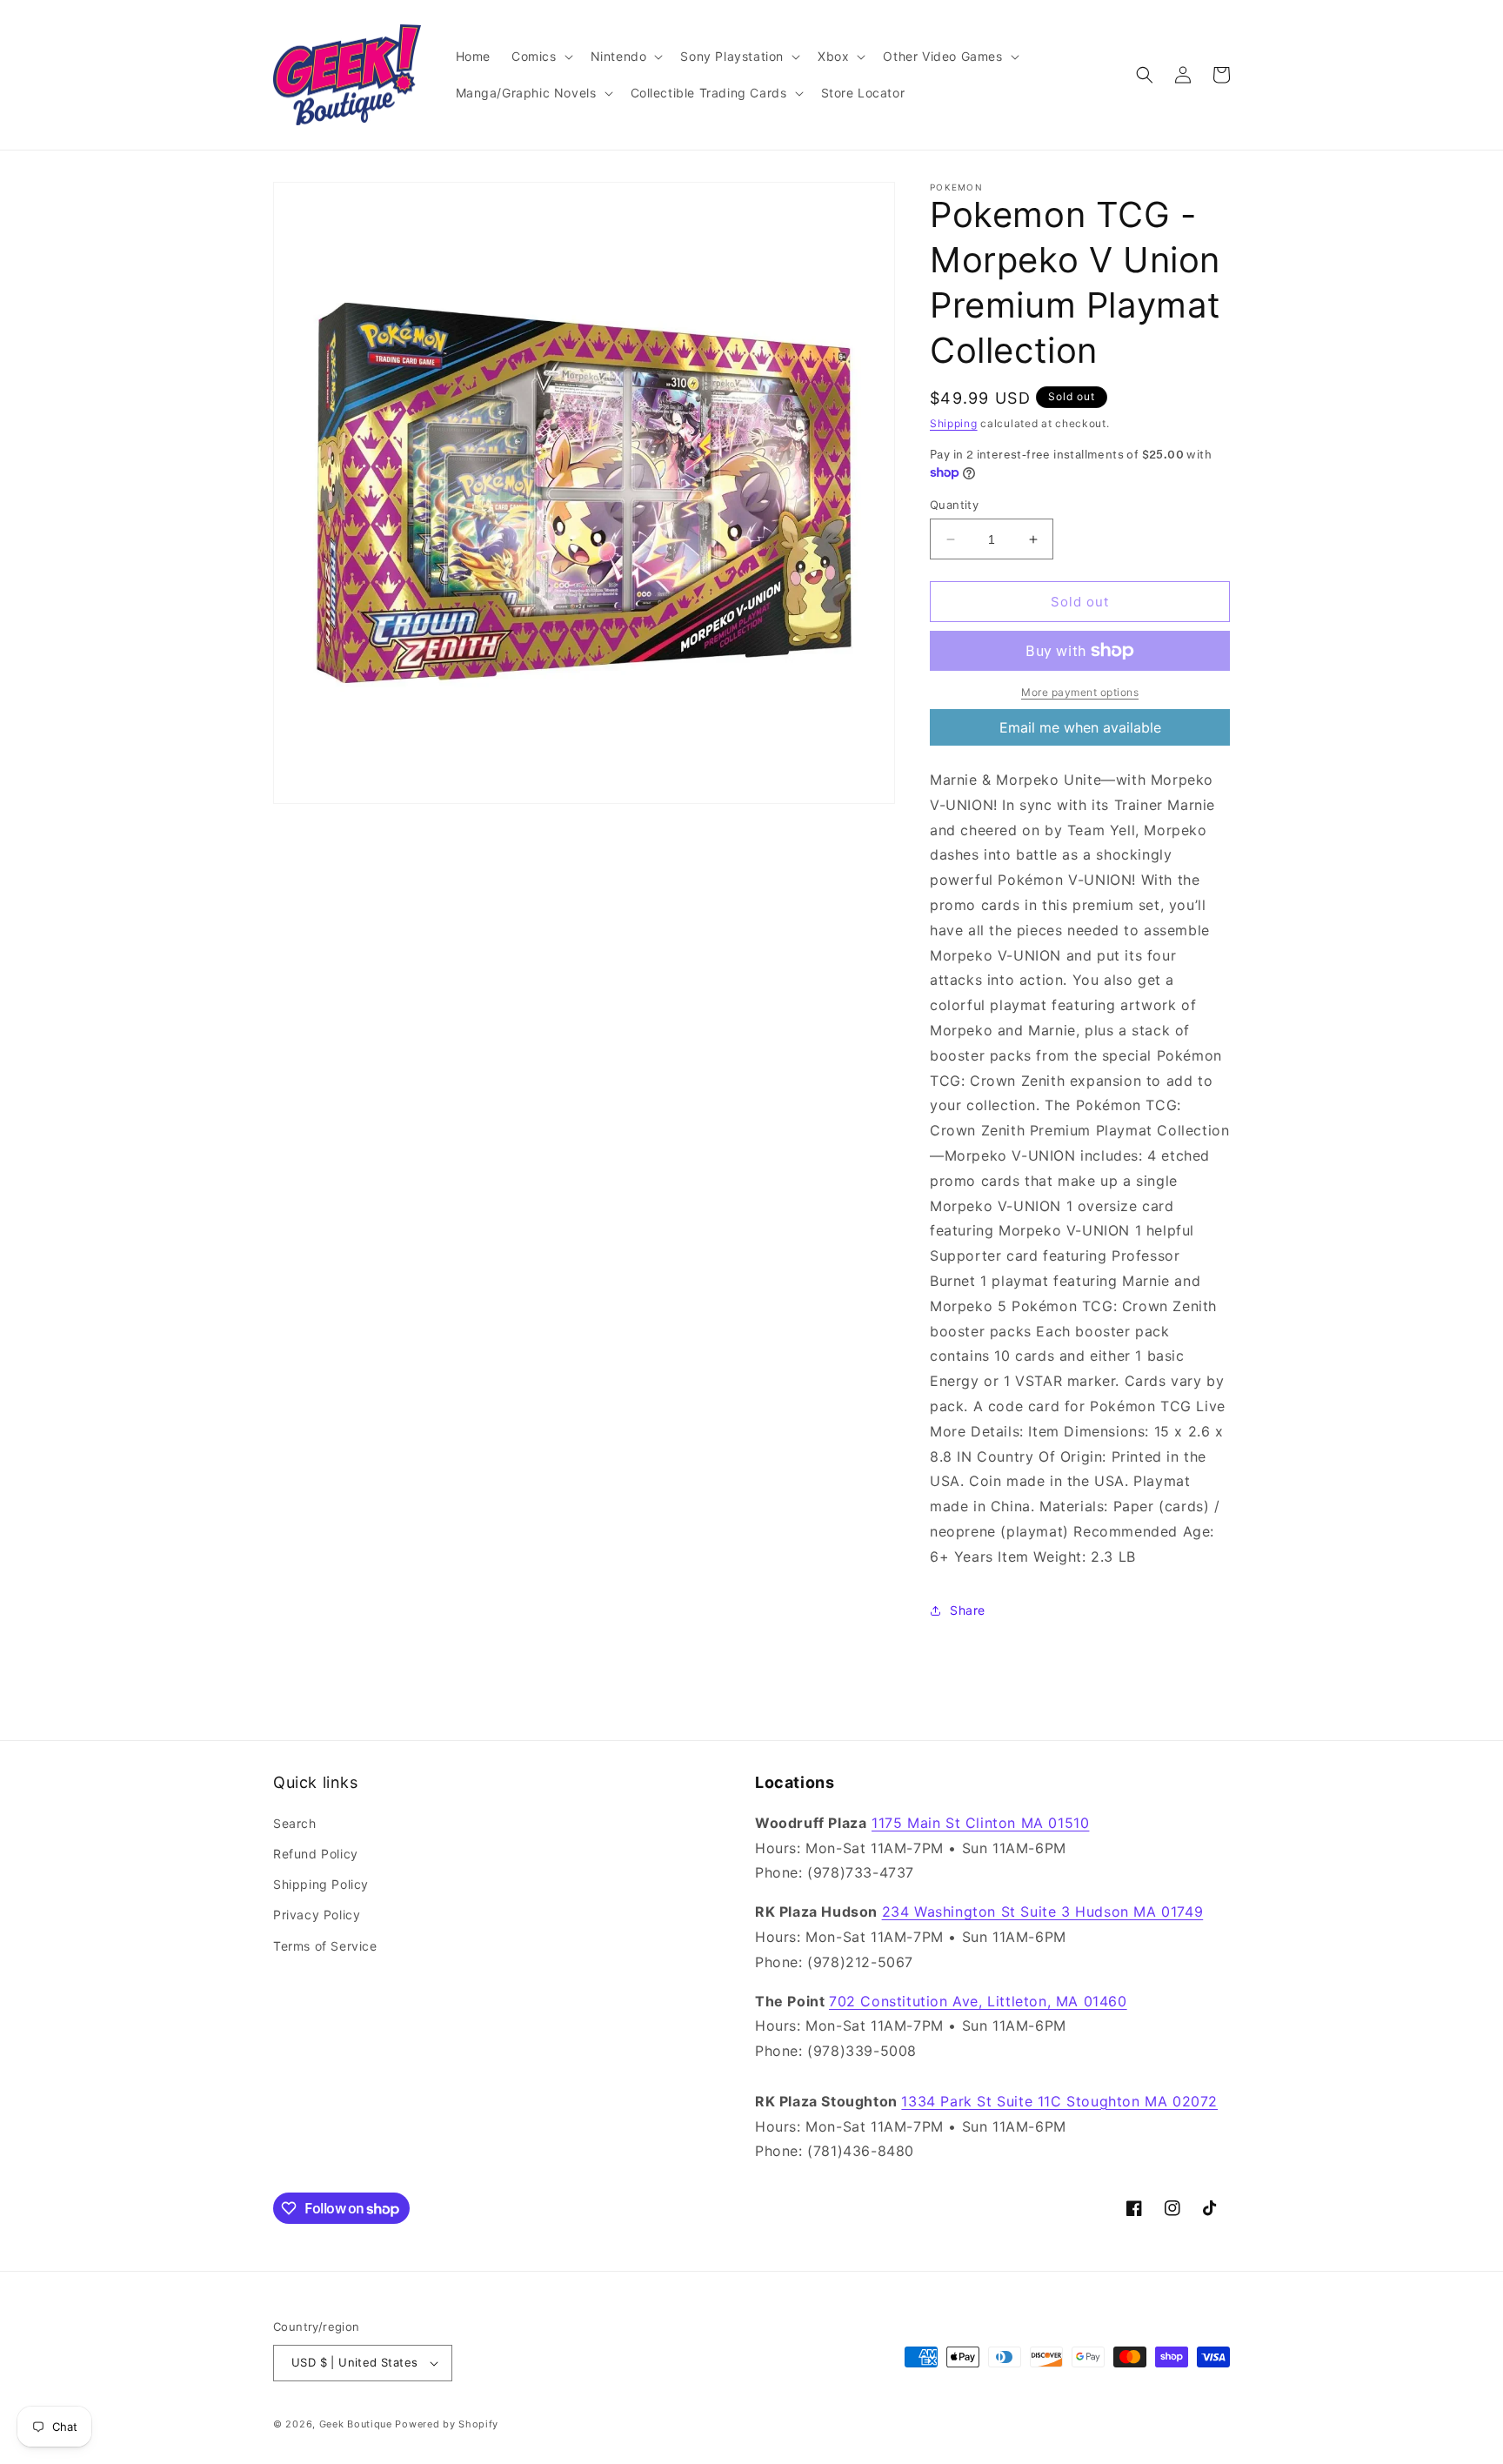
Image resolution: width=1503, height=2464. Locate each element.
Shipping (954, 423)
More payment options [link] (1080, 692)
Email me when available (1080, 727)
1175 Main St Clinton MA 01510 (980, 1822)
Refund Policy (316, 1853)
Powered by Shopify (447, 2424)
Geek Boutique (356, 2424)
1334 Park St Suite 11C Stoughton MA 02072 (1059, 2100)
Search (295, 1822)
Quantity (954, 505)
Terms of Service (325, 1945)
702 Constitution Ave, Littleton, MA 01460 (978, 2000)
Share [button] (968, 1610)
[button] (541, 57)
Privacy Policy (317, 1915)
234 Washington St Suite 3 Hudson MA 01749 (1043, 1911)
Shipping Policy (321, 1883)
